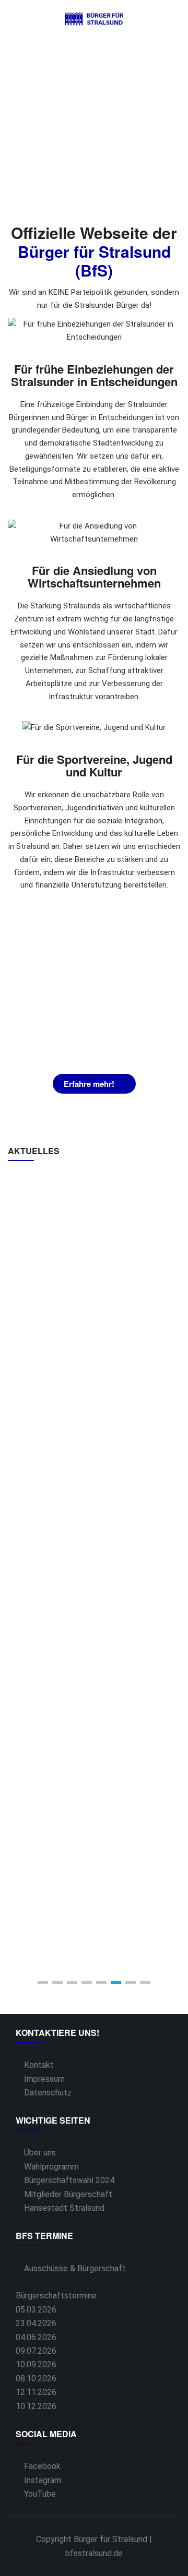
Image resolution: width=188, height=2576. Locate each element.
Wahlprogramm (51, 2167)
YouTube (40, 2494)
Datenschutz (48, 2093)
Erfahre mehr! (89, 1084)
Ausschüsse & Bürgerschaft (75, 2268)
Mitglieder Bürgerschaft (68, 2194)
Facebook (42, 2466)
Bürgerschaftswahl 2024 (69, 2180)
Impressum (44, 2079)
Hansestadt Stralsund (64, 2208)
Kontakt (39, 2065)
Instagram (43, 2480)
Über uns (40, 2153)
